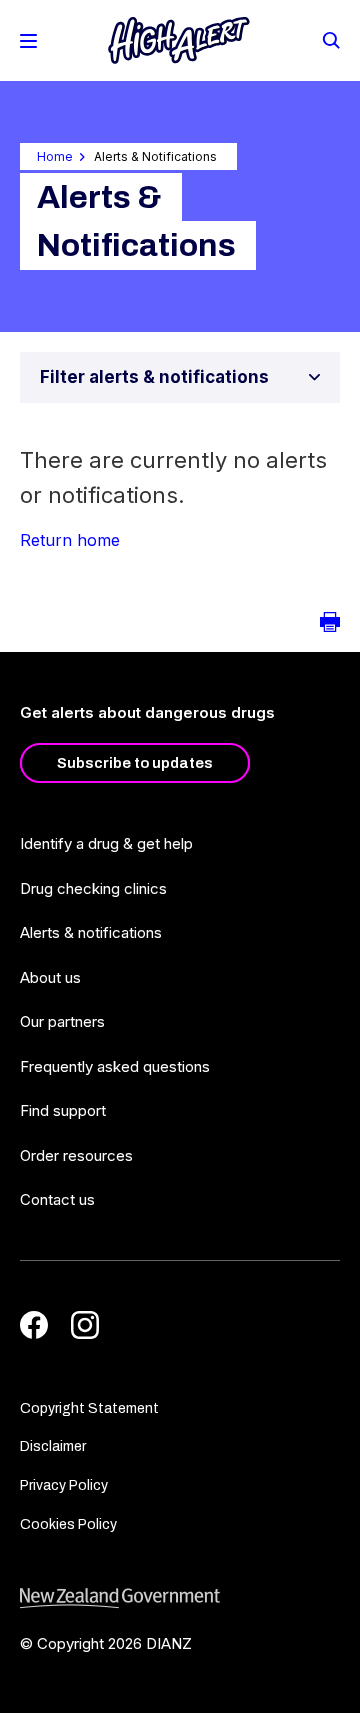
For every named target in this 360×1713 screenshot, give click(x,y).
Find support (63, 1110)
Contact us (57, 1199)
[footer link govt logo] (180, 1598)
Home (55, 156)
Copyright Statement (89, 1408)
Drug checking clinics (93, 888)
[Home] (179, 40)
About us (50, 977)
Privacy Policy (64, 1485)
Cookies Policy (68, 1524)
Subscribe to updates (135, 763)
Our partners (62, 1021)
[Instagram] (85, 1325)
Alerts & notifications (91, 932)
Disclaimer (53, 1446)
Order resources (76, 1155)
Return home (70, 540)
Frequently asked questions (115, 1066)
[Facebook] (34, 1325)
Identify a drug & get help (106, 843)
